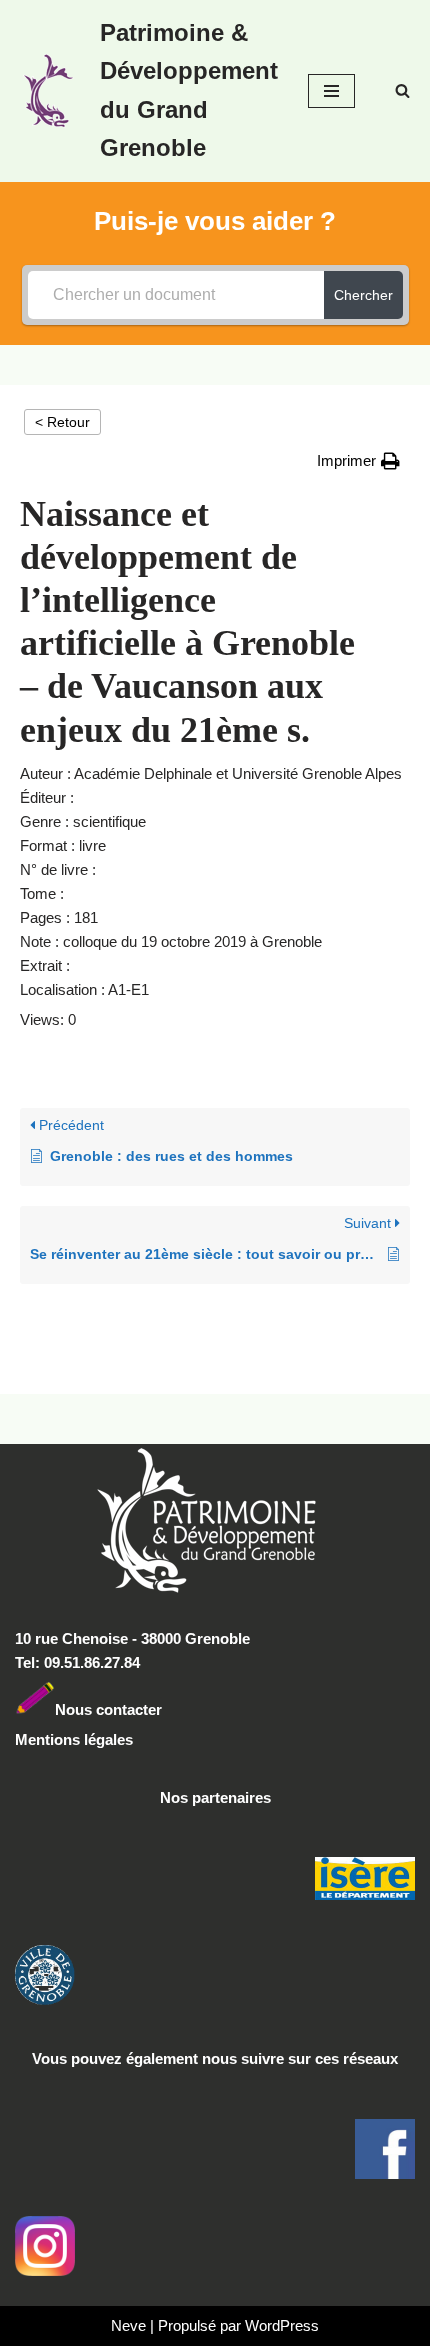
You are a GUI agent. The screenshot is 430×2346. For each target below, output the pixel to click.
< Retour (62, 422)
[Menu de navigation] (331, 91)
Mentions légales (74, 1739)
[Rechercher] (402, 90)
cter (148, 1709)
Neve (128, 2325)
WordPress (282, 2325)
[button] (358, 461)
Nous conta (95, 1709)
